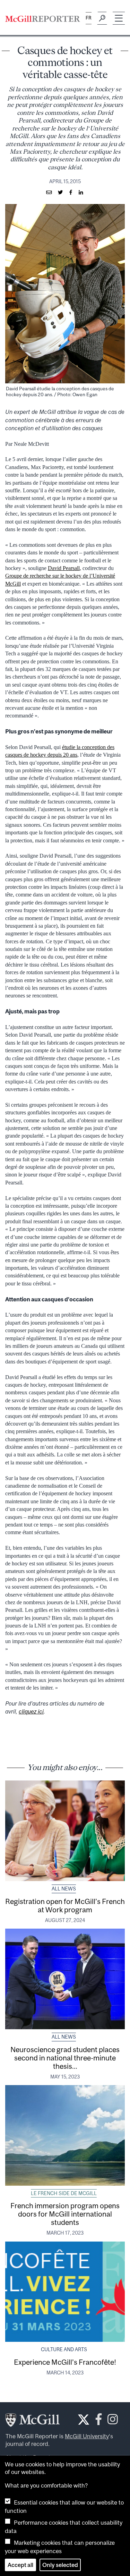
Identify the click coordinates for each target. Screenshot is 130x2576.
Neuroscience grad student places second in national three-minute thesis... (65, 2058)
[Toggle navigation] (119, 18)
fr (89, 18)
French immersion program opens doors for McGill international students (65, 2214)
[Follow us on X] (84, 2420)
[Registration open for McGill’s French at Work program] (65, 1831)
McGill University (87, 2436)
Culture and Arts (64, 2349)
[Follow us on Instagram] (113, 2421)
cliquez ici (31, 1711)
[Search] (102, 18)
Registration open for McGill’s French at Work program (65, 1905)
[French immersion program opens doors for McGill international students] (65, 2135)
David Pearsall (64, 568)
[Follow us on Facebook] (99, 2421)
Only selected (60, 2565)
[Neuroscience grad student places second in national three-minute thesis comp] (65, 1979)
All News (64, 1889)
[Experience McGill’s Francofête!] (65, 2292)
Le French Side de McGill (64, 2193)
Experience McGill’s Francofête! (65, 2362)
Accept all (20, 2565)
